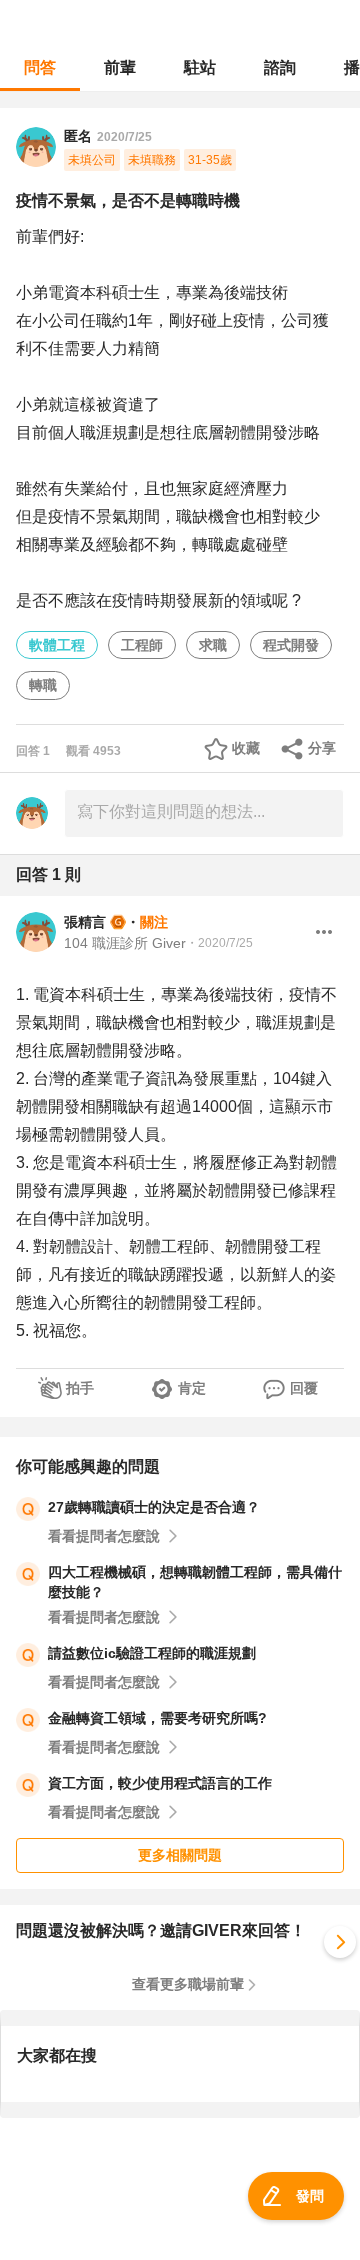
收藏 (246, 748)
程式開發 (291, 645)
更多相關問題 (180, 1855)
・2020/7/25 (219, 943)
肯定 (192, 1388)
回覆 (304, 1388)
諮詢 (280, 67)
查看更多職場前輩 (188, 1984)
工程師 (142, 645)
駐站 (200, 67)
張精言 (85, 922)
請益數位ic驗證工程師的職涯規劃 (152, 1653)
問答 (40, 67)
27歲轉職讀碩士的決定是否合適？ (154, 1507)
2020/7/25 (124, 137)
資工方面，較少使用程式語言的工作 (160, 1783)
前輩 (120, 67)
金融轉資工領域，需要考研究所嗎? (157, 1718)
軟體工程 (57, 645)
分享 (322, 748)
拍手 (80, 1388)
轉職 (43, 685)
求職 (213, 645)
